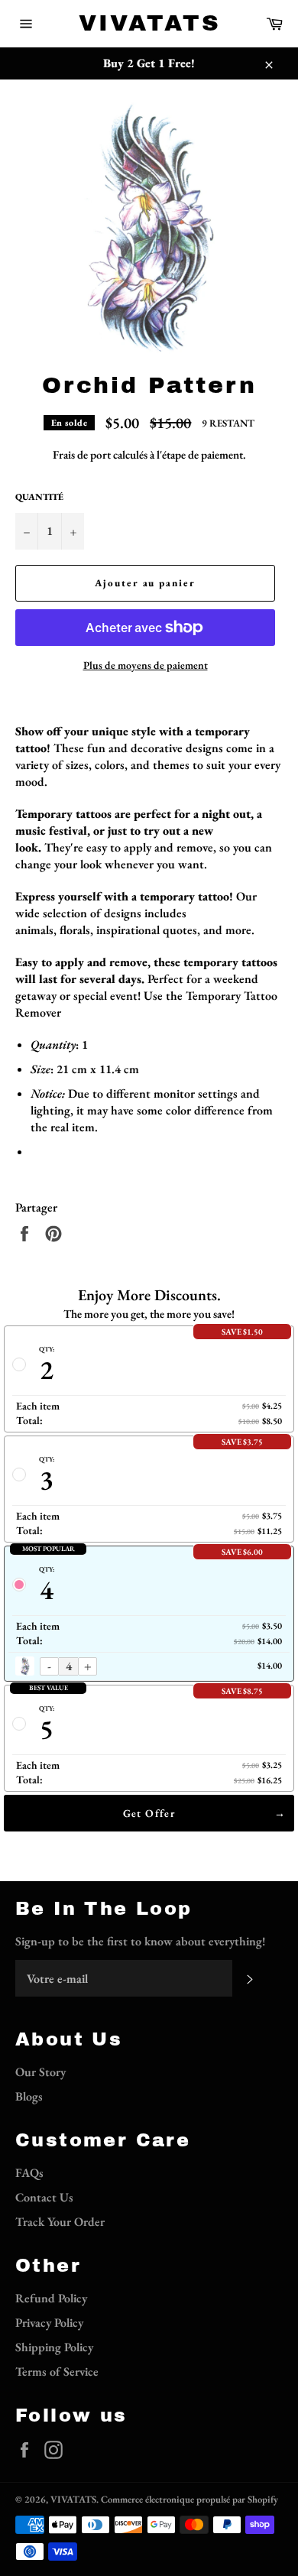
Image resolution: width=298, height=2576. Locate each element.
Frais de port (82, 454)
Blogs (29, 2096)
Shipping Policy (54, 2347)
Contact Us (44, 2197)
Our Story (40, 2072)
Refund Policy (51, 2298)
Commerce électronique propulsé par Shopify (189, 2499)
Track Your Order (60, 2222)
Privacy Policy (49, 2323)
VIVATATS (149, 23)
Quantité (39, 497)
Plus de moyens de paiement (146, 665)
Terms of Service (57, 2372)
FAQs (29, 2173)
